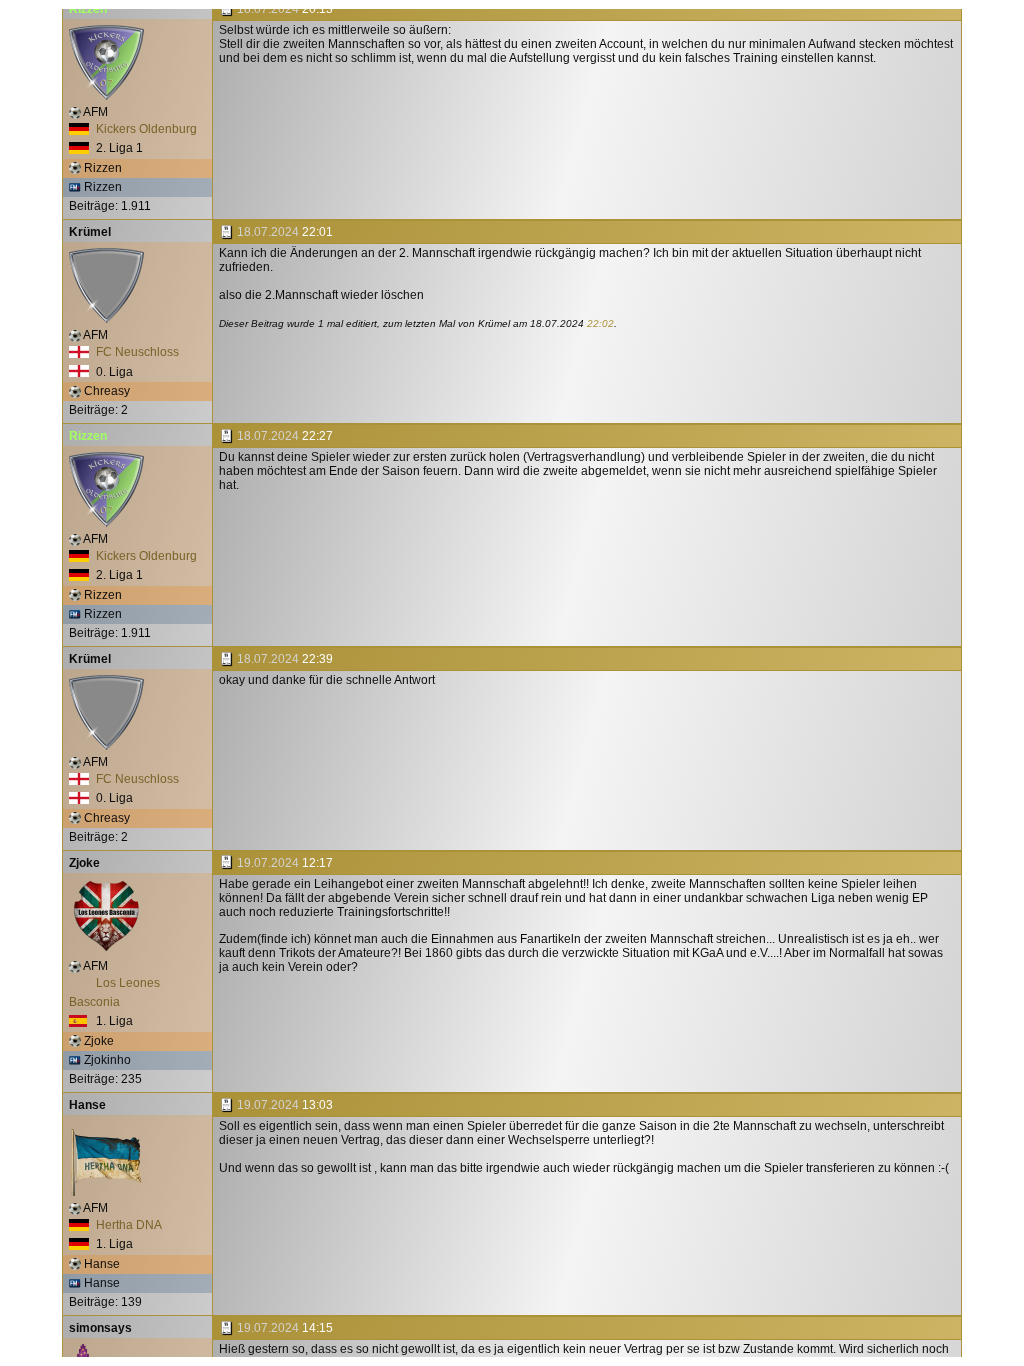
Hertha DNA (127, 1225)
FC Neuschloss (136, 352)
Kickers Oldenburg (145, 129)
